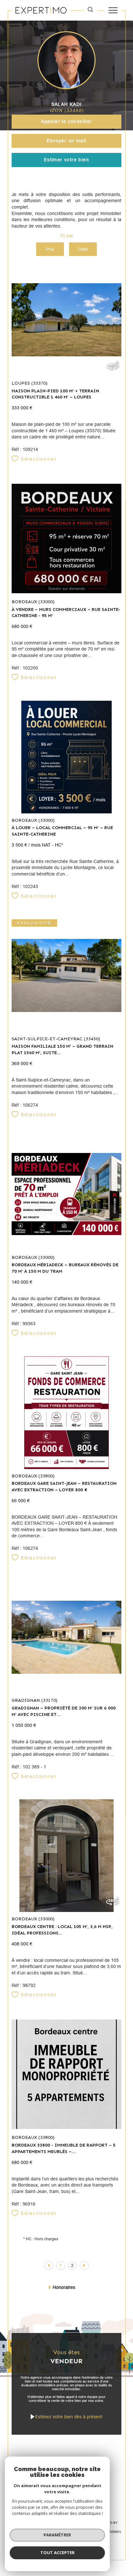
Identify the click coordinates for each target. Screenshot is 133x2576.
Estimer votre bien (66, 160)
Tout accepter (57, 2553)
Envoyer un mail (67, 141)
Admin (114, 2532)
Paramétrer (57, 2535)
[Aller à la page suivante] (84, 2265)
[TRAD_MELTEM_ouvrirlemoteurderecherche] (90, 10)
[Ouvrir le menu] (113, 10)
